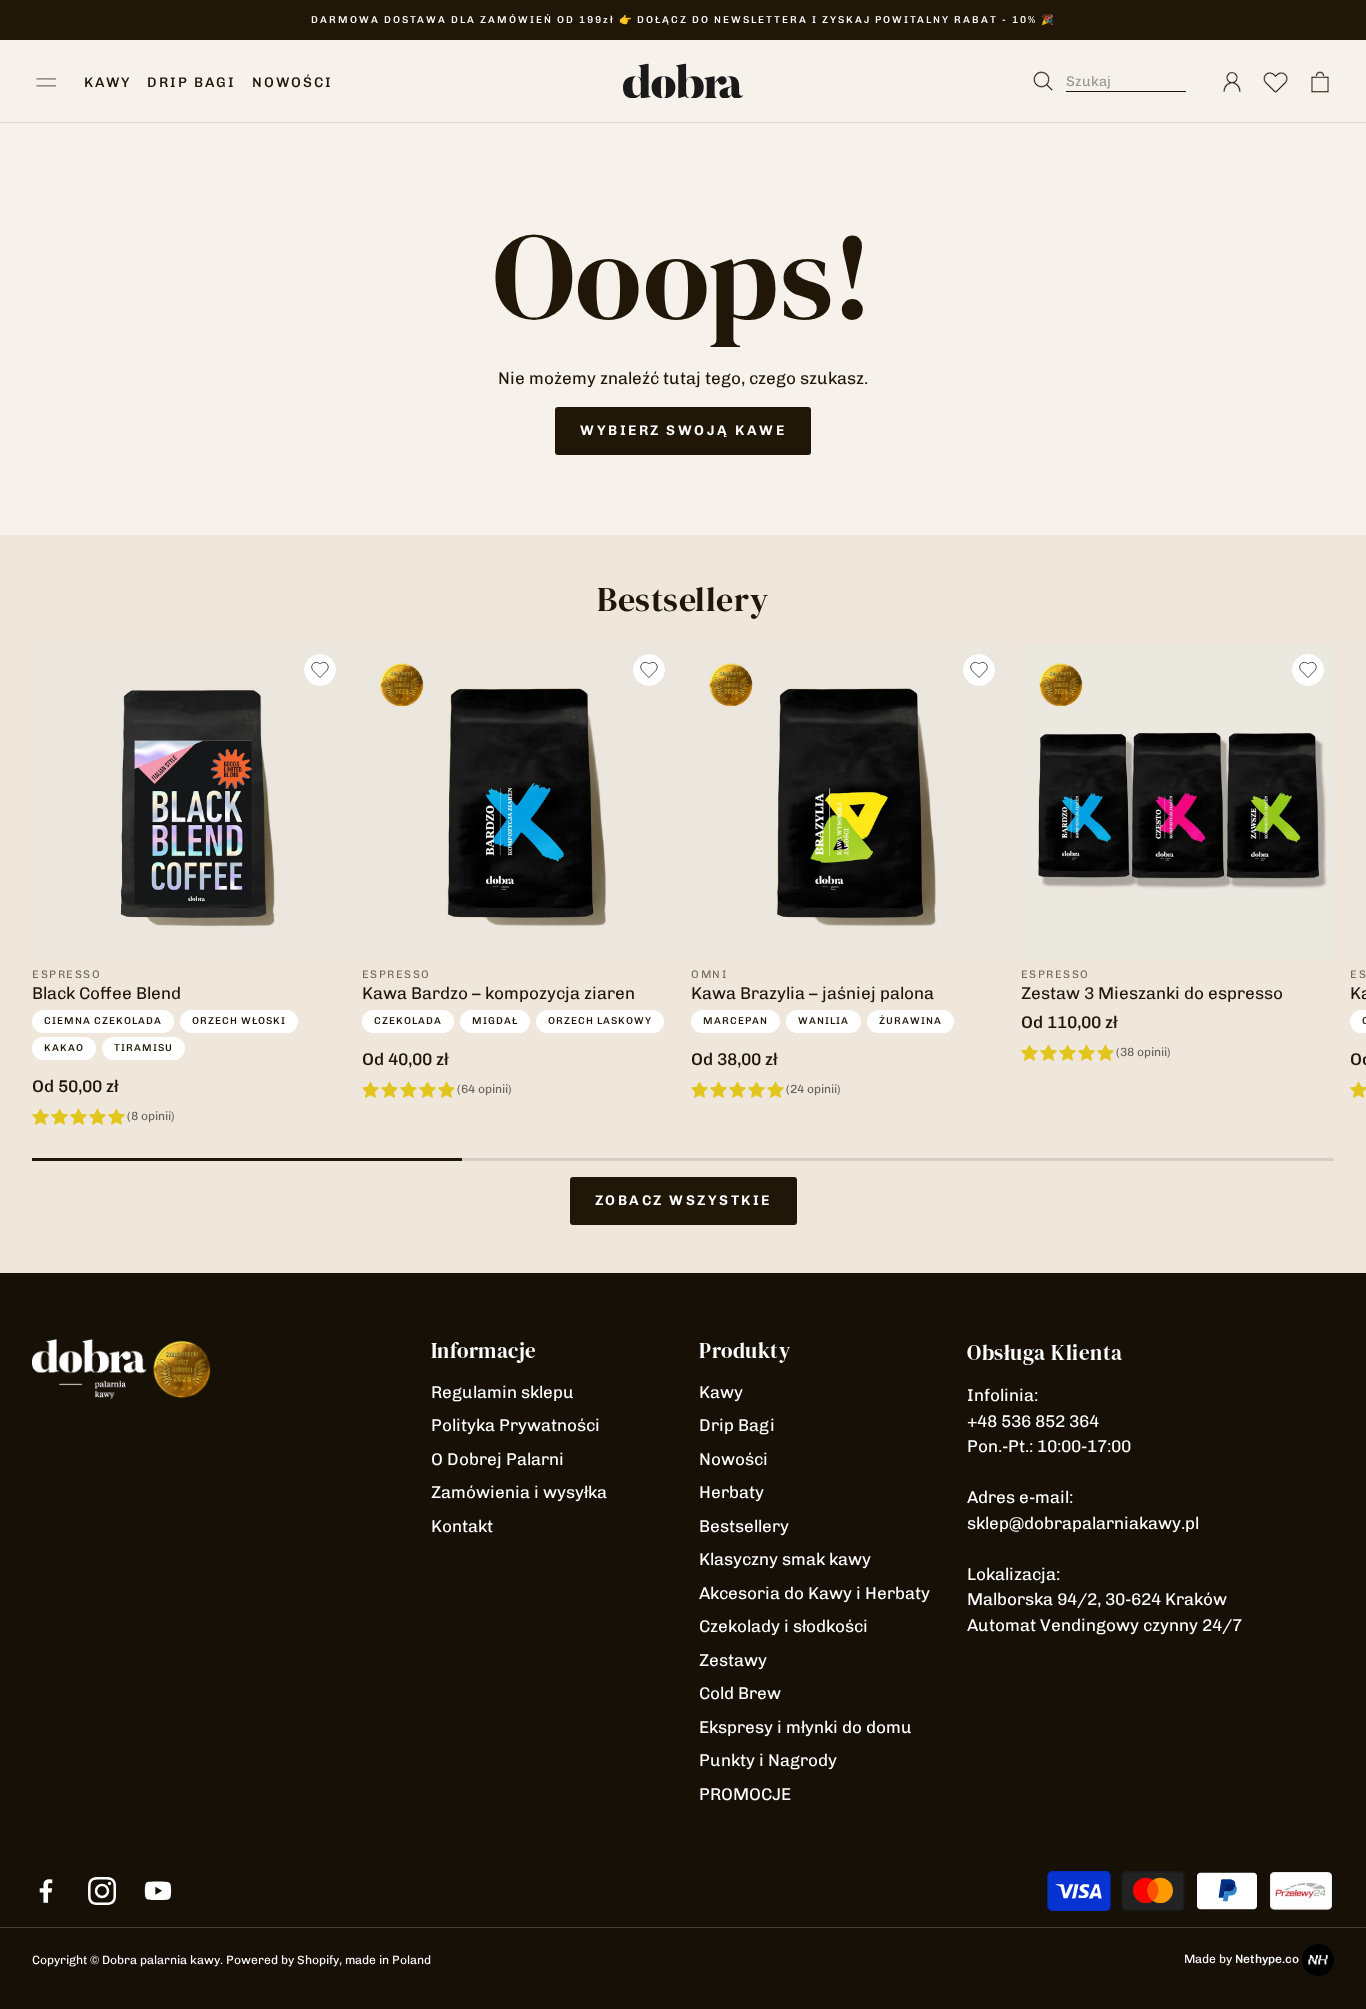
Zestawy (733, 1660)
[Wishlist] (1276, 82)
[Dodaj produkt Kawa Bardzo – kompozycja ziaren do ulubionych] (649, 670)
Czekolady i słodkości (783, 1626)
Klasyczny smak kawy (785, 1559)
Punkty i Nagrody (768, 1760)
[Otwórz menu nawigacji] (46, 82)
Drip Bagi (737, 1425)
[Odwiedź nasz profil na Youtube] (158, 1891)
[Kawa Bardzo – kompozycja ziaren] (519, 801)
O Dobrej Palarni (497, 1459)
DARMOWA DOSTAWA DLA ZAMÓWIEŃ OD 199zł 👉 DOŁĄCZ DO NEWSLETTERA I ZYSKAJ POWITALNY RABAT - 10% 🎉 (683, 20)
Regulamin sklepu (502, 1392)
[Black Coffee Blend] (189, 801)
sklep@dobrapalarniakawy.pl (1083, 1523)
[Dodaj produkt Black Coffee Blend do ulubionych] (320, 670)
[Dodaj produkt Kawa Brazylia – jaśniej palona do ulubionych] (979, 670)
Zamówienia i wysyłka (519, 1492)
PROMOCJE (745, 1794)
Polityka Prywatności (515, 1425)
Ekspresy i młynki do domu (805, 1727)
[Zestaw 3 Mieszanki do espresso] (1178, 801)
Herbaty (731, 1492)
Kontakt (462, 1526)
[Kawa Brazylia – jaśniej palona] (848, 801)
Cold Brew (740, 1693)
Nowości (733, 1459)
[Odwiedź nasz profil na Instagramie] (102, 1891)
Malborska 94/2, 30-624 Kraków (1097, 1599)
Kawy (721, 1392)
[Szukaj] (1120, 82)
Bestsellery (744, 1526)
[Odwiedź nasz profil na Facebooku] (46, 1891)
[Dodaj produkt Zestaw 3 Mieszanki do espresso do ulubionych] (1308, 670)
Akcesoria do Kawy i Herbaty (814, 1593)
